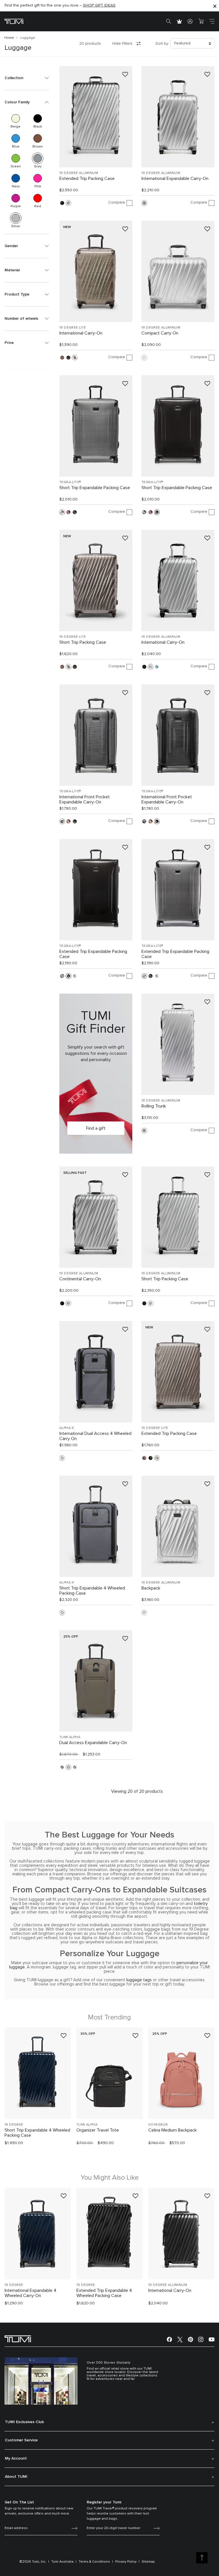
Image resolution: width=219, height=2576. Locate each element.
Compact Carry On (160, 333)
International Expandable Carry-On (175, 179)
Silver (16, 218)
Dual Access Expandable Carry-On (93, 1743)
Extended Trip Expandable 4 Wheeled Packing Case (104, 2293)
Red (38, 198)
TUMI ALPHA (70, 1737)
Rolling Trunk (154, 1106)
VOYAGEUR (158, 2125)
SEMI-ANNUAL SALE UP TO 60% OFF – (51, 6)
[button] (27, 78)
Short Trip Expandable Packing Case (95, 488)
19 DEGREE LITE (73, 328)
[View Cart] (201, 21)
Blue (16, 138)
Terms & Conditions (94, 2562)
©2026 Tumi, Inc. (33, 2562)
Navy (16, 178)
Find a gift (96, 1128)
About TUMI (16, 2477)
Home (9, 38)
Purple (16, 198)
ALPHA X (67, 1428)
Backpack (151, 1588)
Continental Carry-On (80, 1279)
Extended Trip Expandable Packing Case (93, 954)
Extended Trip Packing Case (87, 179)
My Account (16, 2458)
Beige (16, 118)
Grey (38, 158)
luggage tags (139, 1980)
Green (16, 158)
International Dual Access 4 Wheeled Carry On (95, 1436)
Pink (38, 178)
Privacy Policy (126, 2562)
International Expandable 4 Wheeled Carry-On (31, 2293)
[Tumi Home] (14, 21)
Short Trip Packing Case (83, 642)
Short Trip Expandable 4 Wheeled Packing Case (92, 1591)
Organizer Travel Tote (98, 2130)
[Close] (215, 6)
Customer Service (21, 2440)
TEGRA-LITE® (70, 482)
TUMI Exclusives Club (24, 2422)
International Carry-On (81, 333)
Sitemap (148, 2562)
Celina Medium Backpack (173, 2130)
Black (38, 118)
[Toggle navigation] (212, 21)
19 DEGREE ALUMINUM (79, 173)
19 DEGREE (14, 2125)
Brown (38, 138)
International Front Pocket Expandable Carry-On (85, 799)
